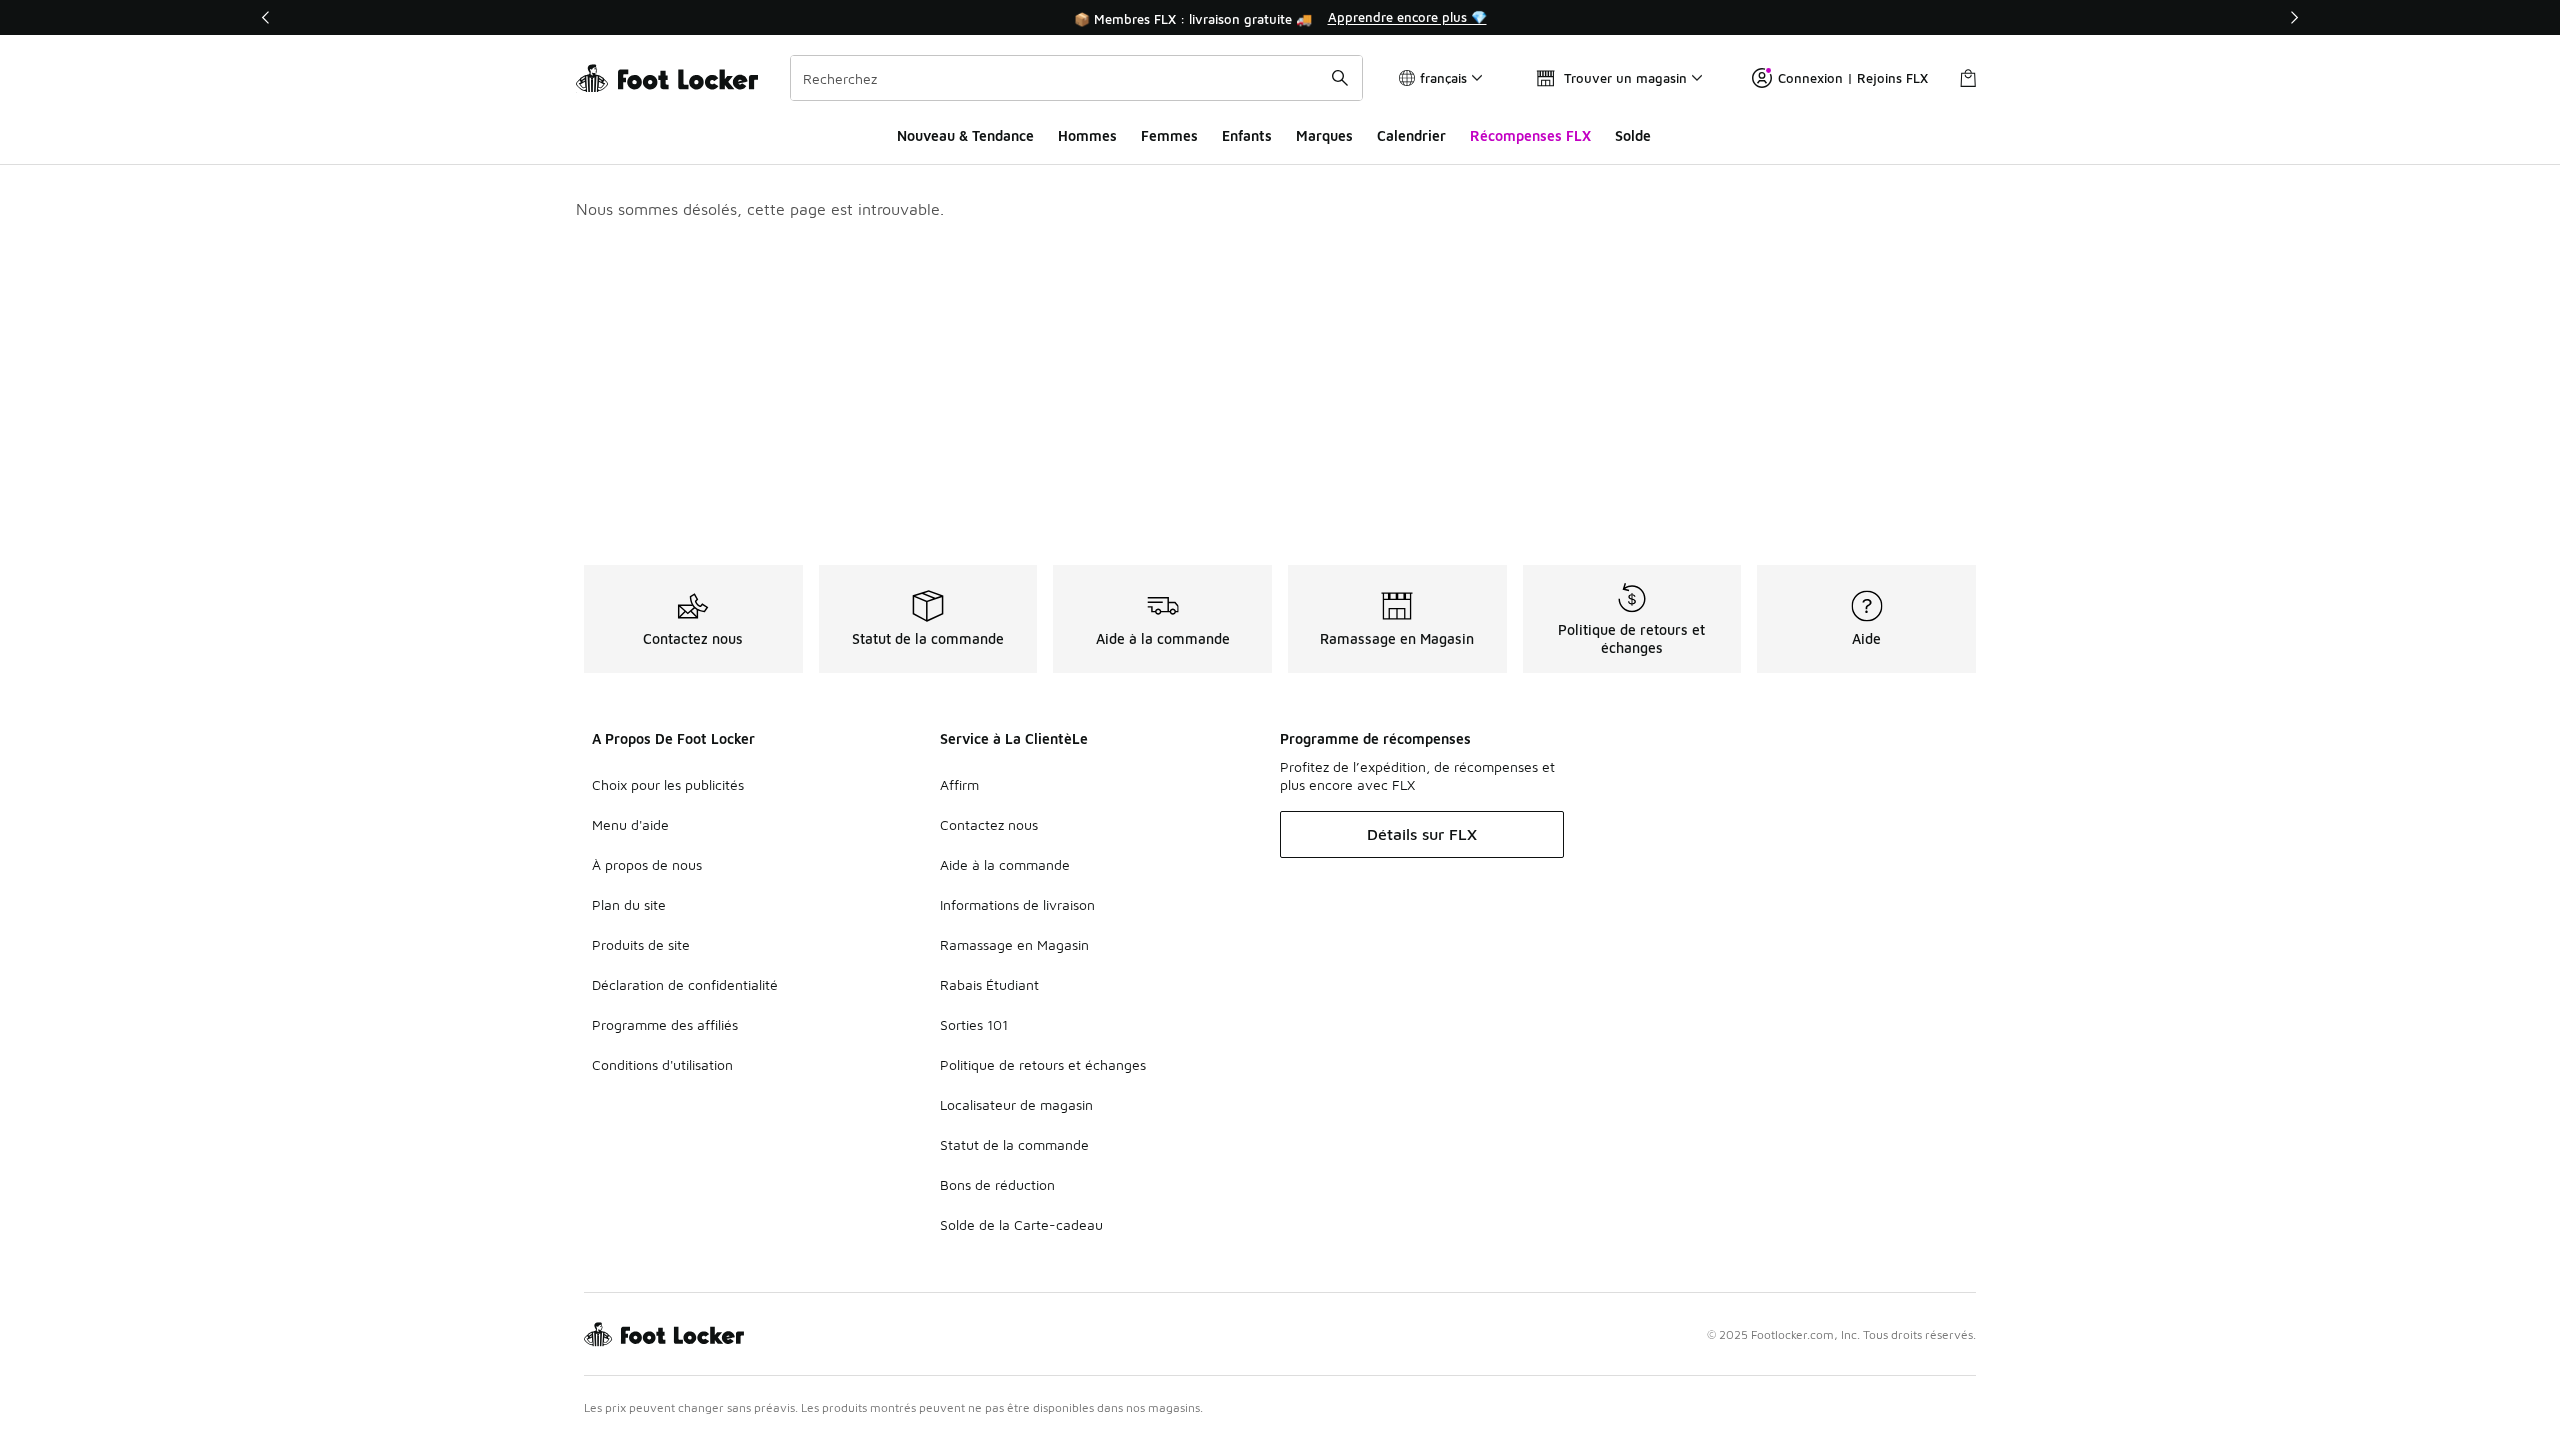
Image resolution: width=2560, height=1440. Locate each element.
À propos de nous (647, 864)
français (1443, 78)
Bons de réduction (997, 1184)
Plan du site (629, 904)
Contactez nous (989, 824)
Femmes (1169, 135)
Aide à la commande (1005, 864)
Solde (1633, 135)
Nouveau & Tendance (965, 135)
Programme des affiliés (665, 1024)
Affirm (959, 784)
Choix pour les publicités (668, 784)
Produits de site (641, 944)
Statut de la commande (1014, 1144)
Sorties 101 (974, 1024)
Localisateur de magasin (1016, 1104)
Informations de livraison (1017, 904)
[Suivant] (2294, 17)
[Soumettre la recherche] (1340, 78)
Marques (1324, 135)
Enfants (1247, 135)
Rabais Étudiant (989, 984)
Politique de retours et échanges (1043, 1064)
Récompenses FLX (1530, 135)
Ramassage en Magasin (1014, 944)
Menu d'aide (630, 824)
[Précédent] (266, 17)
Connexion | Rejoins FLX (1853, 78)
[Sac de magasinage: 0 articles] (1968, 78)
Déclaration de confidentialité (685, 984)
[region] (1280, 18)
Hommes (1087, 135)
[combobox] (1076, 78)
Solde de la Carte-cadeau (1021, 1224)
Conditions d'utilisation (662, 1064)
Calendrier (1411, 135)
